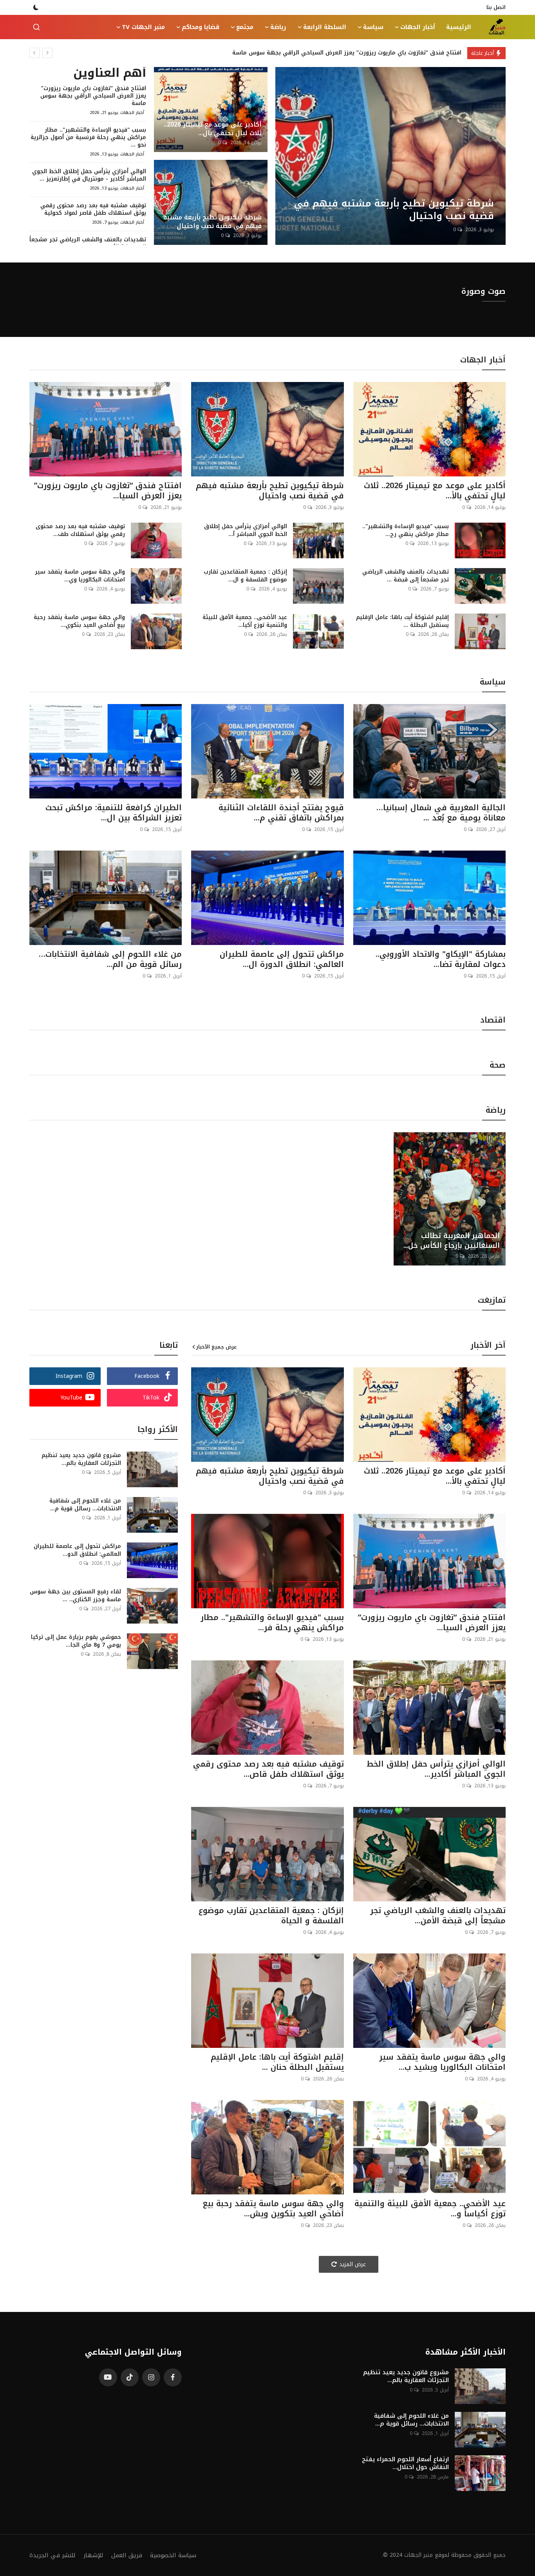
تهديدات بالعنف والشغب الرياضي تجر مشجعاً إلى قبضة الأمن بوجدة (88, 243)
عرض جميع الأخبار (217, 1347)
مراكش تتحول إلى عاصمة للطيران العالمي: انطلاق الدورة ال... (282, 959)
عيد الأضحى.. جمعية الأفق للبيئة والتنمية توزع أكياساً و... (430, 2209)
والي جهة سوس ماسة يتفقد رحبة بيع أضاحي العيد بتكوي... (79, 621)
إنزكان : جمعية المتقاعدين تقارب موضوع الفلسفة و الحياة (271, 1915)
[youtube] (108, 2377)
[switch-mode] (36, 7)
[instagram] (151, 2377)
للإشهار (93, 2555)
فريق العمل (127, 2555)
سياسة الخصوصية (173, 2555)
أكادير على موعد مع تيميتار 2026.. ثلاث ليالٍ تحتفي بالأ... (435, 491)
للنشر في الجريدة (52, 2555)
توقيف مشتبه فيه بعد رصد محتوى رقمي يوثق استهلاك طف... (80, 530)
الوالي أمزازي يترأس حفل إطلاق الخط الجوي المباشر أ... (245, 530)
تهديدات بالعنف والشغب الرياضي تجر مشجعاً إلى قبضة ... (406, 576)
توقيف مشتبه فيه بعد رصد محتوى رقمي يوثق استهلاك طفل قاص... (268, 1769)
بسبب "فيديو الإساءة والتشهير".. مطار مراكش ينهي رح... (406, 530)
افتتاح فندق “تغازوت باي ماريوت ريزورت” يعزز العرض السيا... (108, 491)
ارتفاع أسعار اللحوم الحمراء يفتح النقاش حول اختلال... (405, 2463)
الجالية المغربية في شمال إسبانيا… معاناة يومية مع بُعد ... (441, 813)
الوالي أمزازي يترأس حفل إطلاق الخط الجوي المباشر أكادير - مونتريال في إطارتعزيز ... (89, 175)
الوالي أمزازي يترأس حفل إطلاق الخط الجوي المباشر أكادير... (436, 1769)
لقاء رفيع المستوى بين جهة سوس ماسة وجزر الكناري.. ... (75, 1596)
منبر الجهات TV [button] (143, 27)
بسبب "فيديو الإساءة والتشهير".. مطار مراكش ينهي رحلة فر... (272, 1622)
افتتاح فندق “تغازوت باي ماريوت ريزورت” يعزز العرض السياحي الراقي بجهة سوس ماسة (347, 53)
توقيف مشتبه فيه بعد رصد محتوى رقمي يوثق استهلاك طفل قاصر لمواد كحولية (93, 209)
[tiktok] (130, 2377)
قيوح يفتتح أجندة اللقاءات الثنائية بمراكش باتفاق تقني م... (281, 813)
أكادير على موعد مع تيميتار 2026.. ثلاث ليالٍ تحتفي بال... (213, 129)
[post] (390, 156)
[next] (47, 53)
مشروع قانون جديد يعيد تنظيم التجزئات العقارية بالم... (81, 1459)
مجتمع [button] (245, 27)
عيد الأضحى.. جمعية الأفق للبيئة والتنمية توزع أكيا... (245, 621)
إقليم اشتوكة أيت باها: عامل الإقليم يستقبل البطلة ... (402, 621)
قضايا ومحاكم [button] (201, 27)
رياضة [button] (278, 27)
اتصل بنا (496, 7)
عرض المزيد (353, 2264)
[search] (36, 27)
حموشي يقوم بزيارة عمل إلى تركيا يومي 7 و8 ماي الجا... (76, 1641)
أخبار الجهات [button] (418, 27)
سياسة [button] (373, 27)
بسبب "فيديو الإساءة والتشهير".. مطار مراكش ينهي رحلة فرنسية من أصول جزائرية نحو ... (88, 137)
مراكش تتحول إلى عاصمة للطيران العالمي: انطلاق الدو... (77, 1550)
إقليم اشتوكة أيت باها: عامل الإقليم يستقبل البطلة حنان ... (277, 2062)
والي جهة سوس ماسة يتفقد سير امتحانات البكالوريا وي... (80, 576)
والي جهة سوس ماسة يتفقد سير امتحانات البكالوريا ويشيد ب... (442, 2062)
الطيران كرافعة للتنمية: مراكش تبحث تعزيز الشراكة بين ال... (114, 813)
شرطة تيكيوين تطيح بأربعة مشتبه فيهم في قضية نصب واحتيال (212, 222)
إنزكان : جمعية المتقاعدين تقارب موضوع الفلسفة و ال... (245, 576)
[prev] (34, 53)
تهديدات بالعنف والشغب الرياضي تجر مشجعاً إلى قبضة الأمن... (438, 1915)
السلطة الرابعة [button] (325, 27)
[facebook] (173, 2377)
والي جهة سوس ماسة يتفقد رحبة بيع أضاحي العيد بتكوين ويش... (273, 2209)
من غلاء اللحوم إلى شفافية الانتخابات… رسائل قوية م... (85, 1505)
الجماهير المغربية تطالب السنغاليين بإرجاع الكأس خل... (452, 1241)
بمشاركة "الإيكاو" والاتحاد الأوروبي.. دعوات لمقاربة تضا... (441, 959)
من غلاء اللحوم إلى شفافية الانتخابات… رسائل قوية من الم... (110, 959)
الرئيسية (459, 27)
